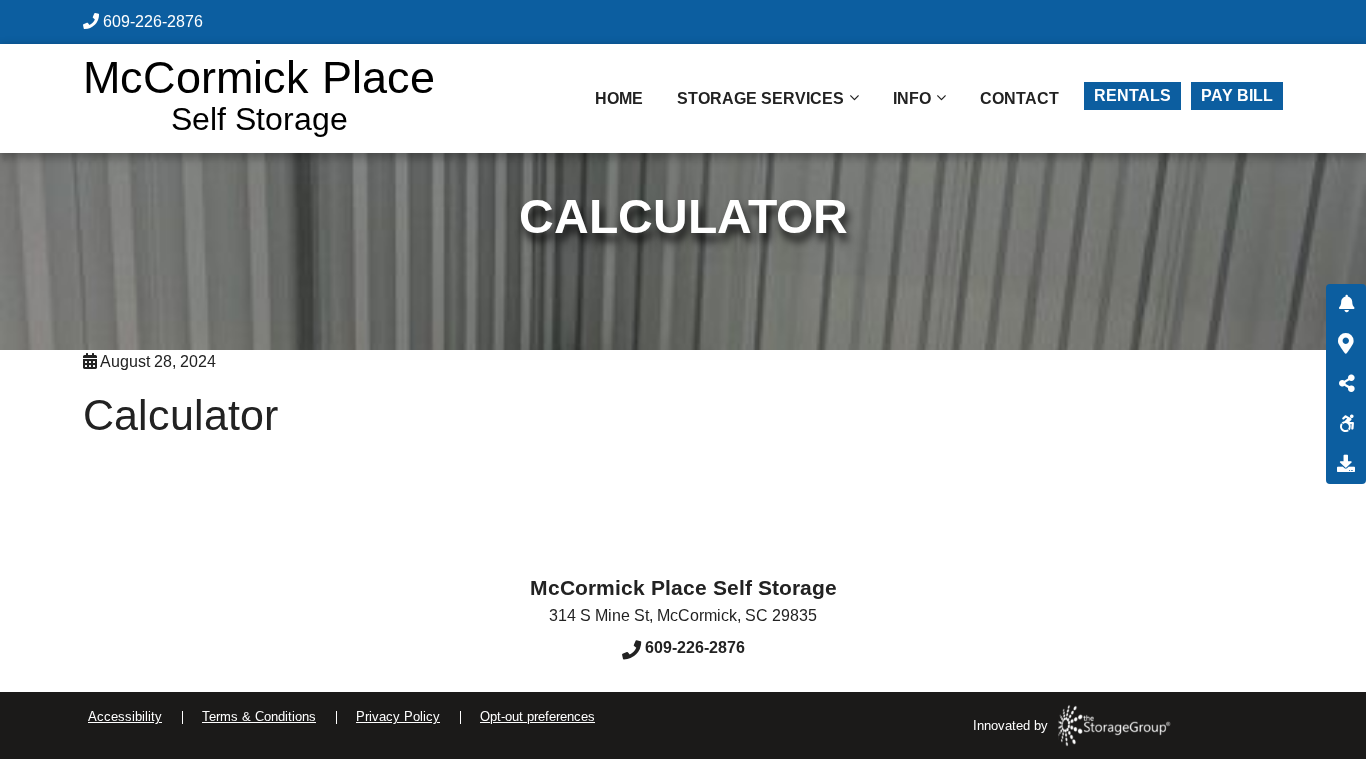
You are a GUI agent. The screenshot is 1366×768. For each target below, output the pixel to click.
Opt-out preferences (537, 716)
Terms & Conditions (259, 716)
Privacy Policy (398, 716)
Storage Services (760, 98)
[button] (1346, 304)
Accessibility (125, 716)
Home (619, 98)
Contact (1019, 98)
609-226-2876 (153, 21)
